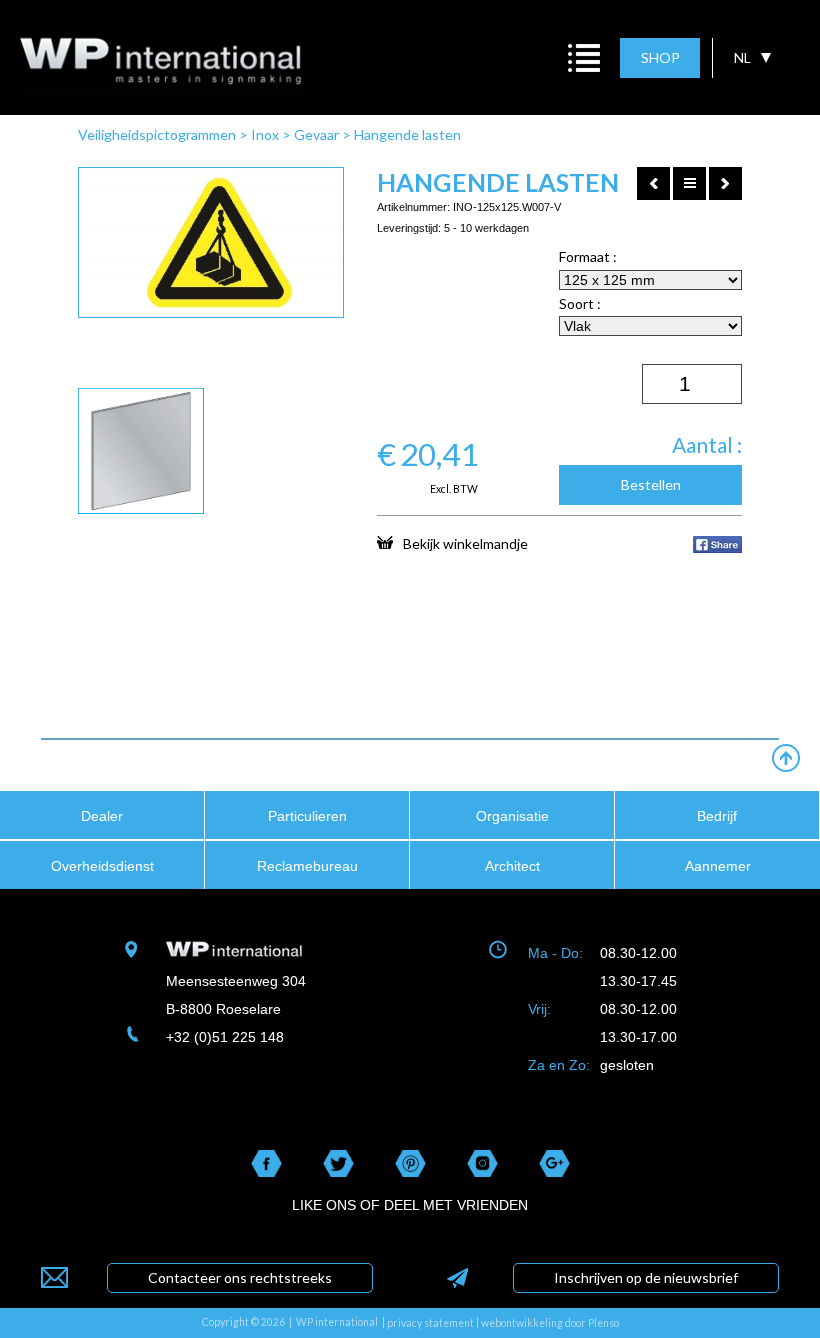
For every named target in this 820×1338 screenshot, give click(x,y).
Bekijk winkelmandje (465, 543)
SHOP (660, 57)
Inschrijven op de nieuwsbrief (646, 1277)
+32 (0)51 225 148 (225, 1037)
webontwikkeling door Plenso (550, 1323)
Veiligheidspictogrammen (157, 134)
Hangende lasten (407, 134)
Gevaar (316, 134)
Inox (265, 134)
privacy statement (430, 1323)
